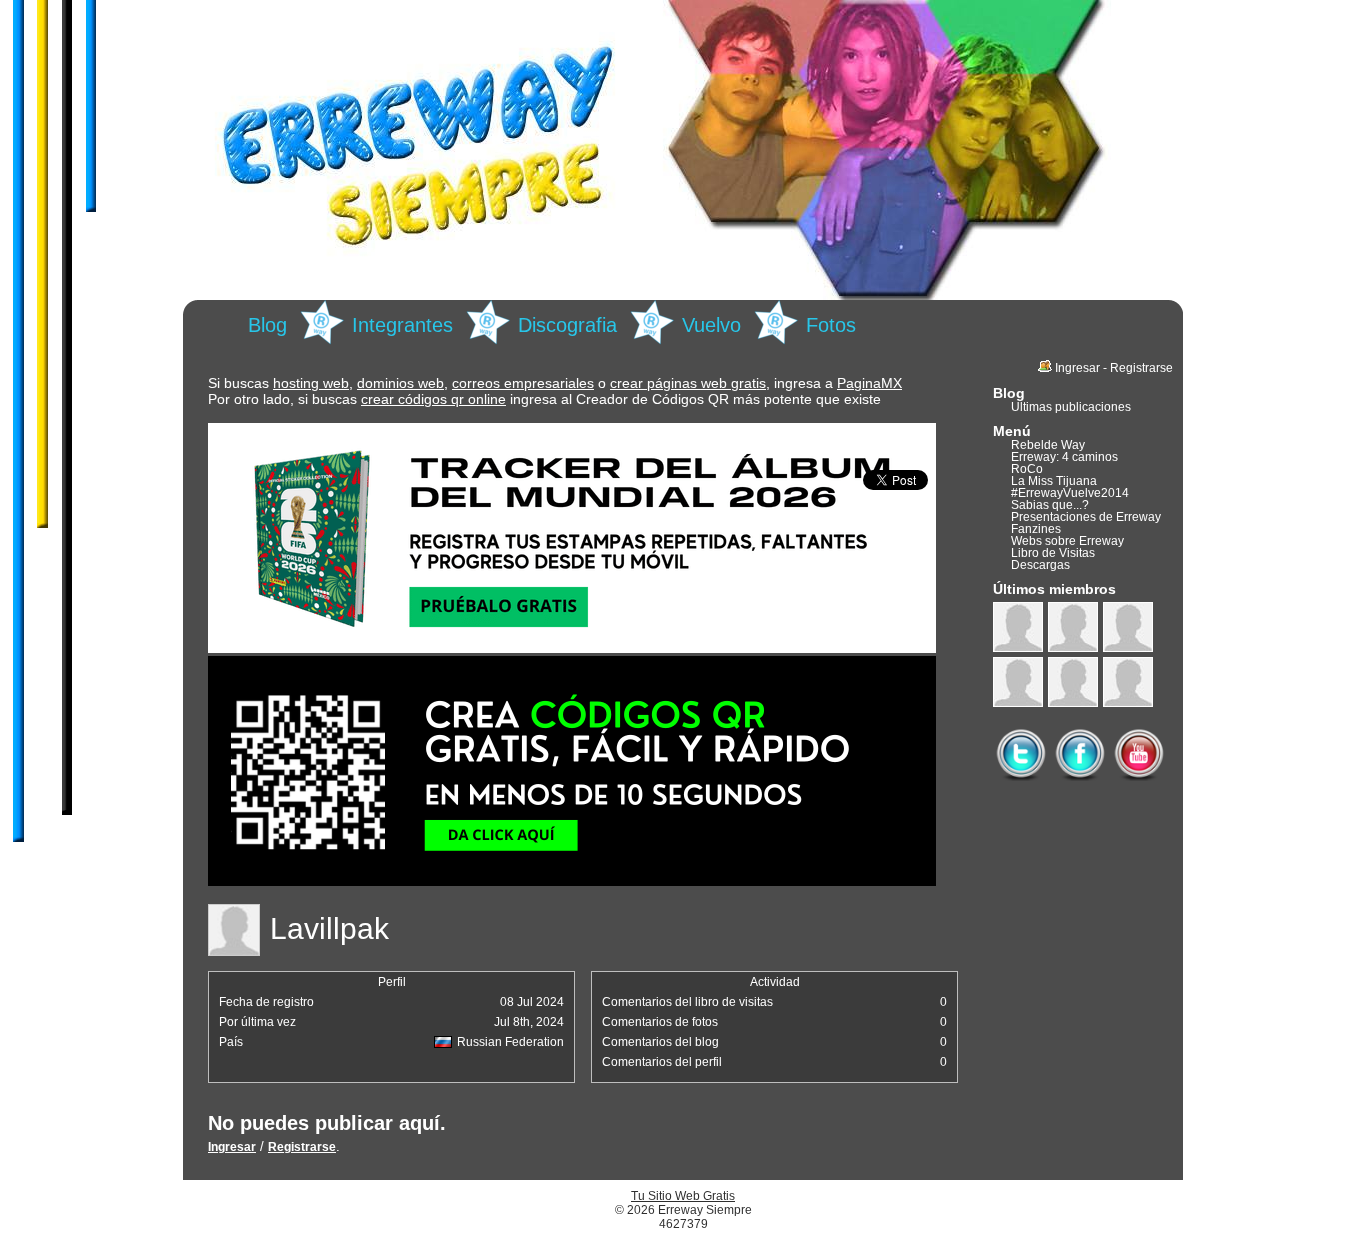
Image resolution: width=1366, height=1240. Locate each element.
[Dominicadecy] (1128, 627)
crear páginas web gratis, (690, 383)
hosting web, (313, 383)
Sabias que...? (1050, 505)
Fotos (831, 325)
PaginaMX (869, 383)
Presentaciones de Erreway (1086, 517)
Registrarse (302, 1147)
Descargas (1040, 565)
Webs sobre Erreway (1067, 541)
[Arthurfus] (1073, 682)
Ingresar (232, 1147)
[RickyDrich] (1018, 627)
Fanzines (1036, 529)
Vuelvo (711, 325)
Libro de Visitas (1053, 553)
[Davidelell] (1128, 682)
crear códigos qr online (433, 399)
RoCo (1027, 469)
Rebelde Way (1048, 445)
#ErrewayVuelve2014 (1070, 493)
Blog (267, 325)
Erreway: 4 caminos (1064, 457)
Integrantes (402, 325)
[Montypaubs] (1018, 682)
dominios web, (402, 383)
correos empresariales (523, 383)
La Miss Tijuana (1054, 481)
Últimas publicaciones (1071, 407)
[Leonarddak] (1073, 627)
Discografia (567, 325)
